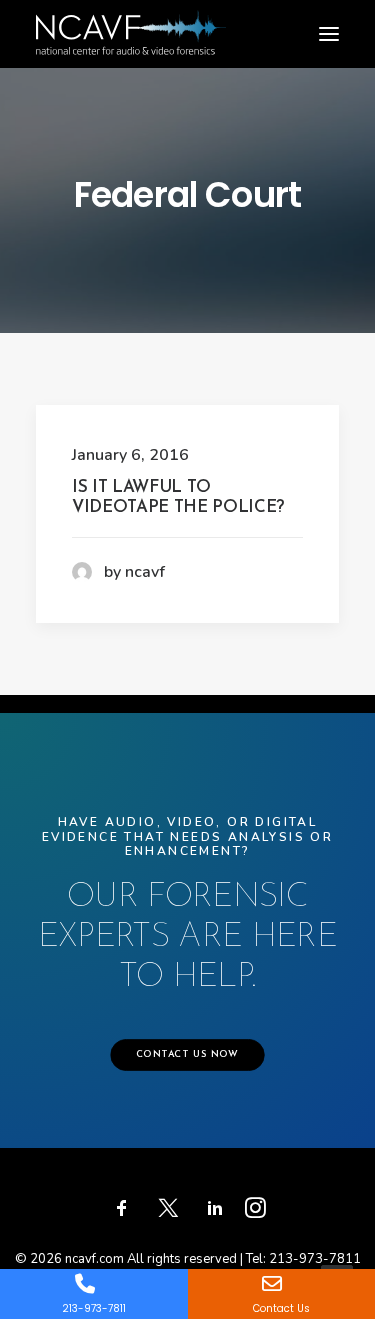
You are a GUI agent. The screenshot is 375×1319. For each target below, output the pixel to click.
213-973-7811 (315, 1259)
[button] (329, 34)
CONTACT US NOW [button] (187, 1055)
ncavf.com (94, 1259)
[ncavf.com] (131, 20)
